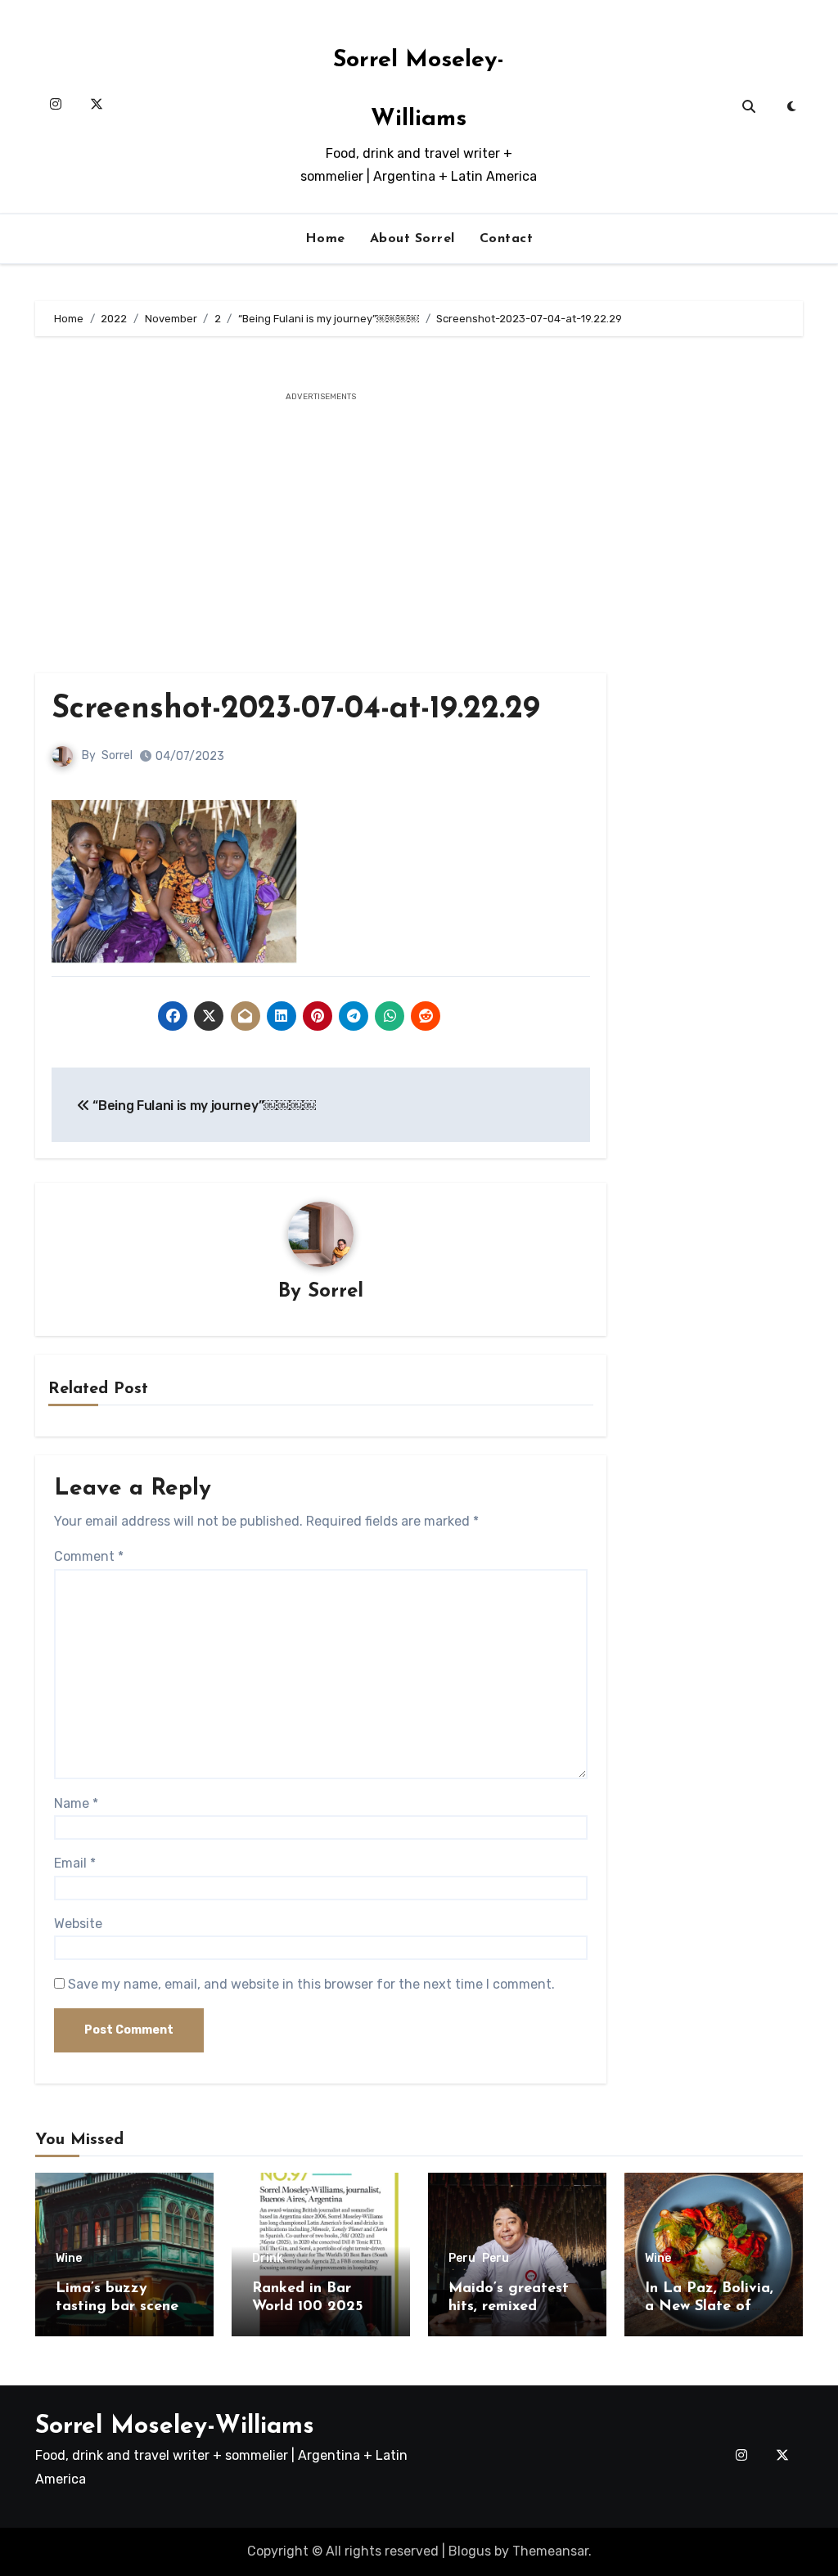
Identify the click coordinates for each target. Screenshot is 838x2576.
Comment (89, 1556)
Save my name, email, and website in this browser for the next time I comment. (311, 1984)
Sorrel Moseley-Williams (175, 2427)
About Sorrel (412, 239)
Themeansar (550, 2551)
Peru (462, 2259)
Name (76, 1803)
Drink (268, 2259)
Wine (69, 2259)
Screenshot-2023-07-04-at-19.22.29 (296, 710)
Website (78, 1924)
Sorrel (117, 755)
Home (325, 239)
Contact (507, 239)
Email (75, 1863)
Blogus (470, 2551)
